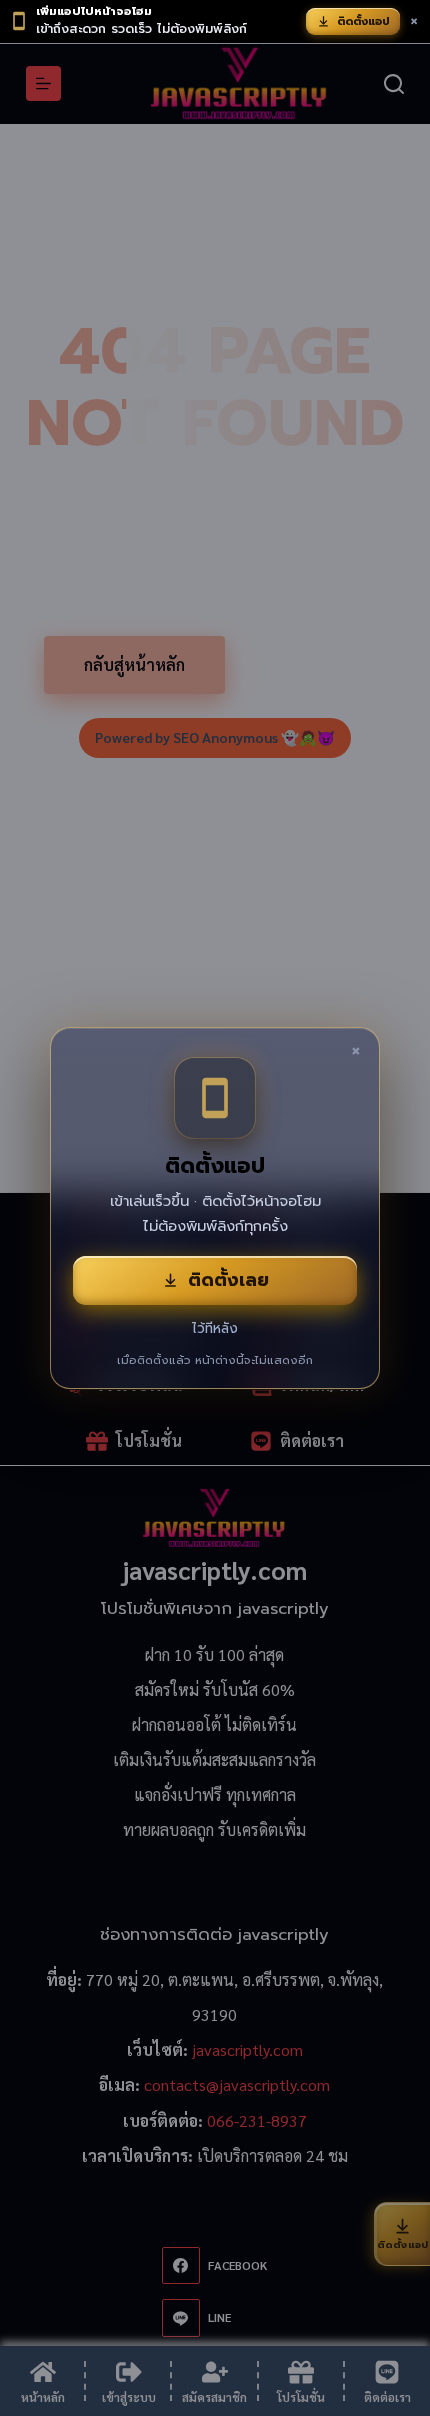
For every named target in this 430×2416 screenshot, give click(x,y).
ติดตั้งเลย (228, 1280)
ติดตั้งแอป (363, 21)
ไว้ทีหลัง (215, 1328)
